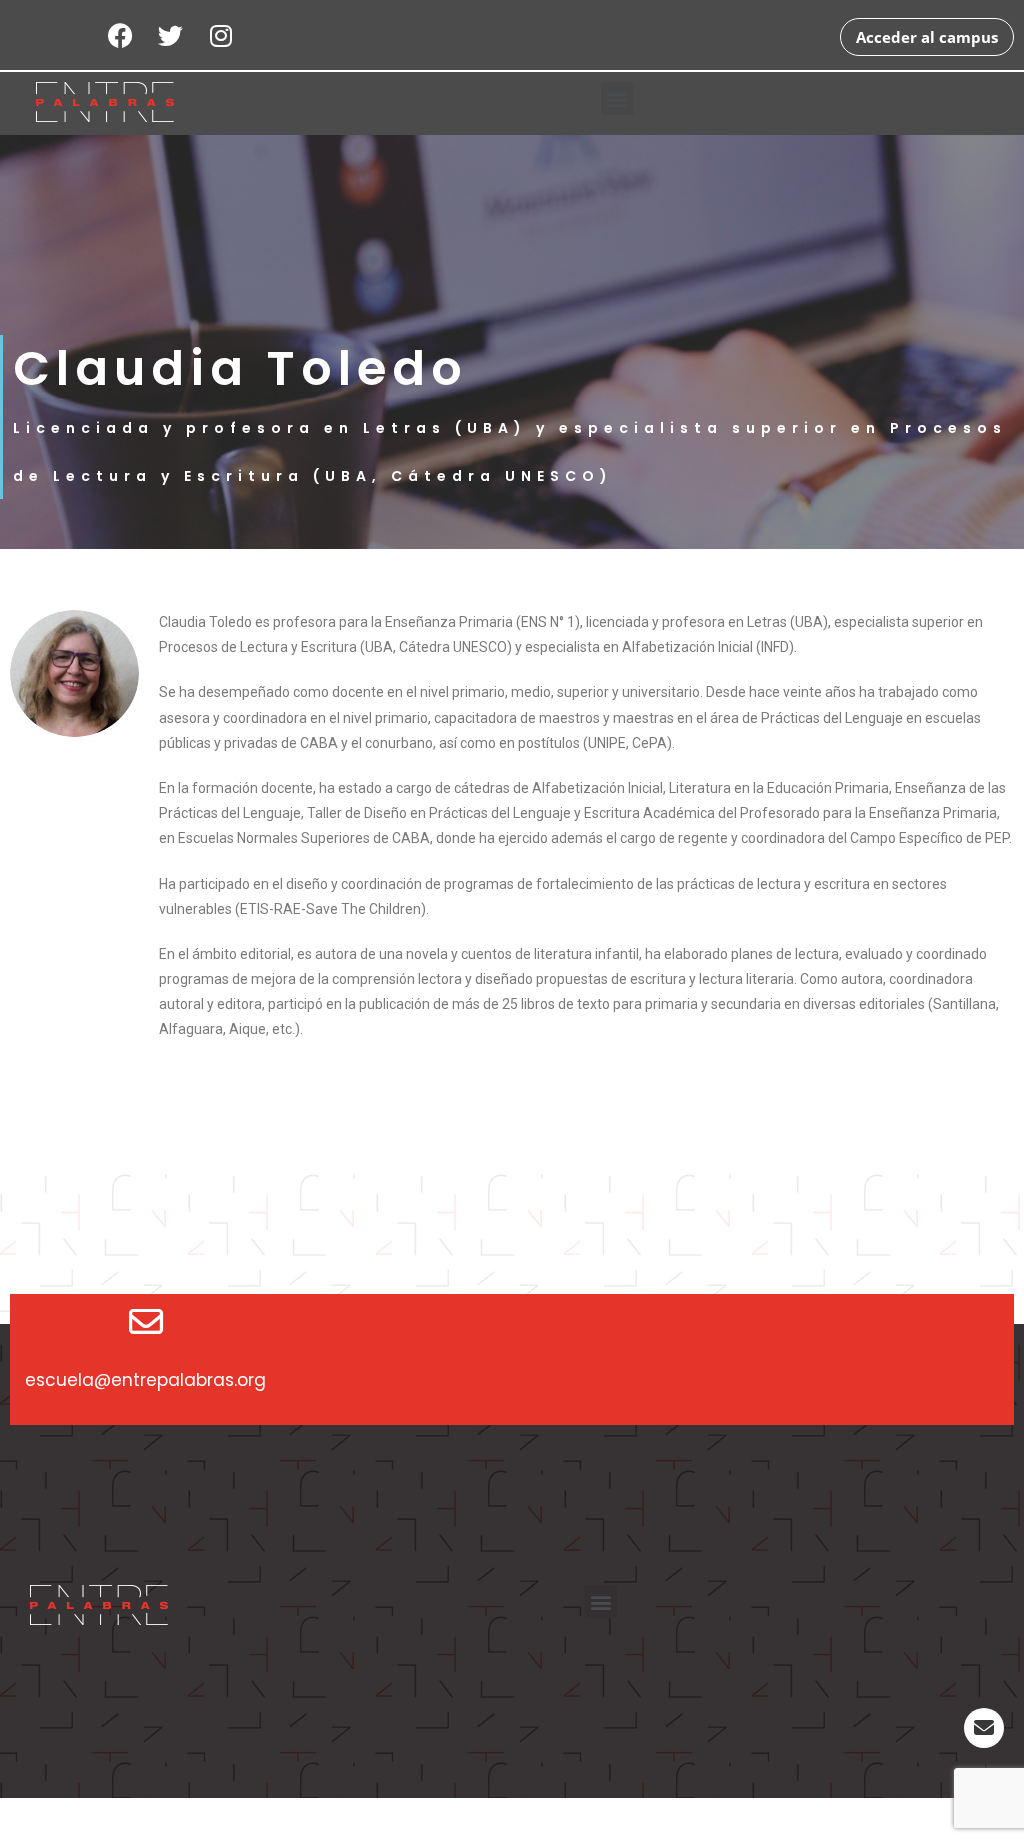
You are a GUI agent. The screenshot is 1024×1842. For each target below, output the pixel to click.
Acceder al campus (927, 37)
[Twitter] (171, 35)
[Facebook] (121, 35)
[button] (617, 98)
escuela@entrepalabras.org (145, 1380)
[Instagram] (221, 35)
